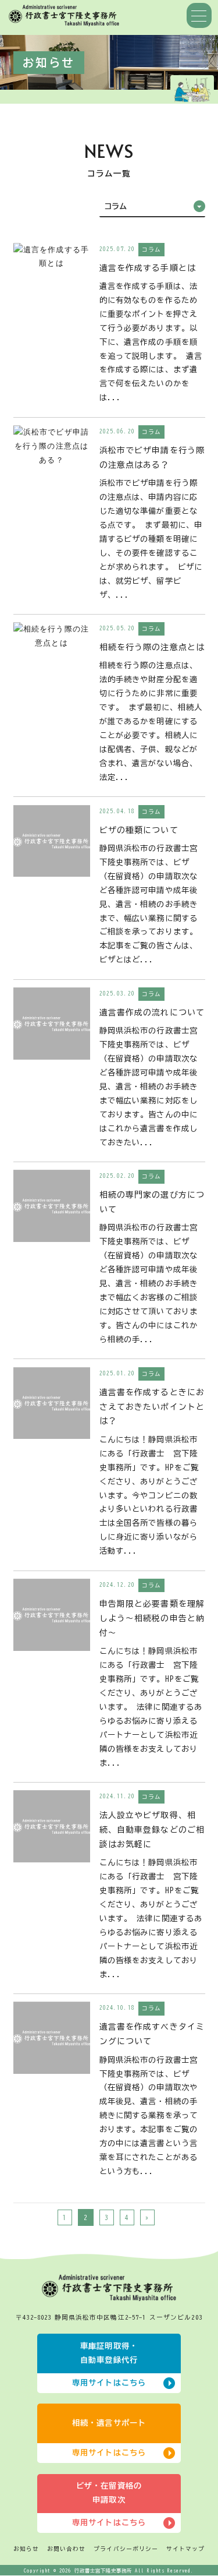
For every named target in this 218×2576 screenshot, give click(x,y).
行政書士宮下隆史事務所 (103, 2571)
